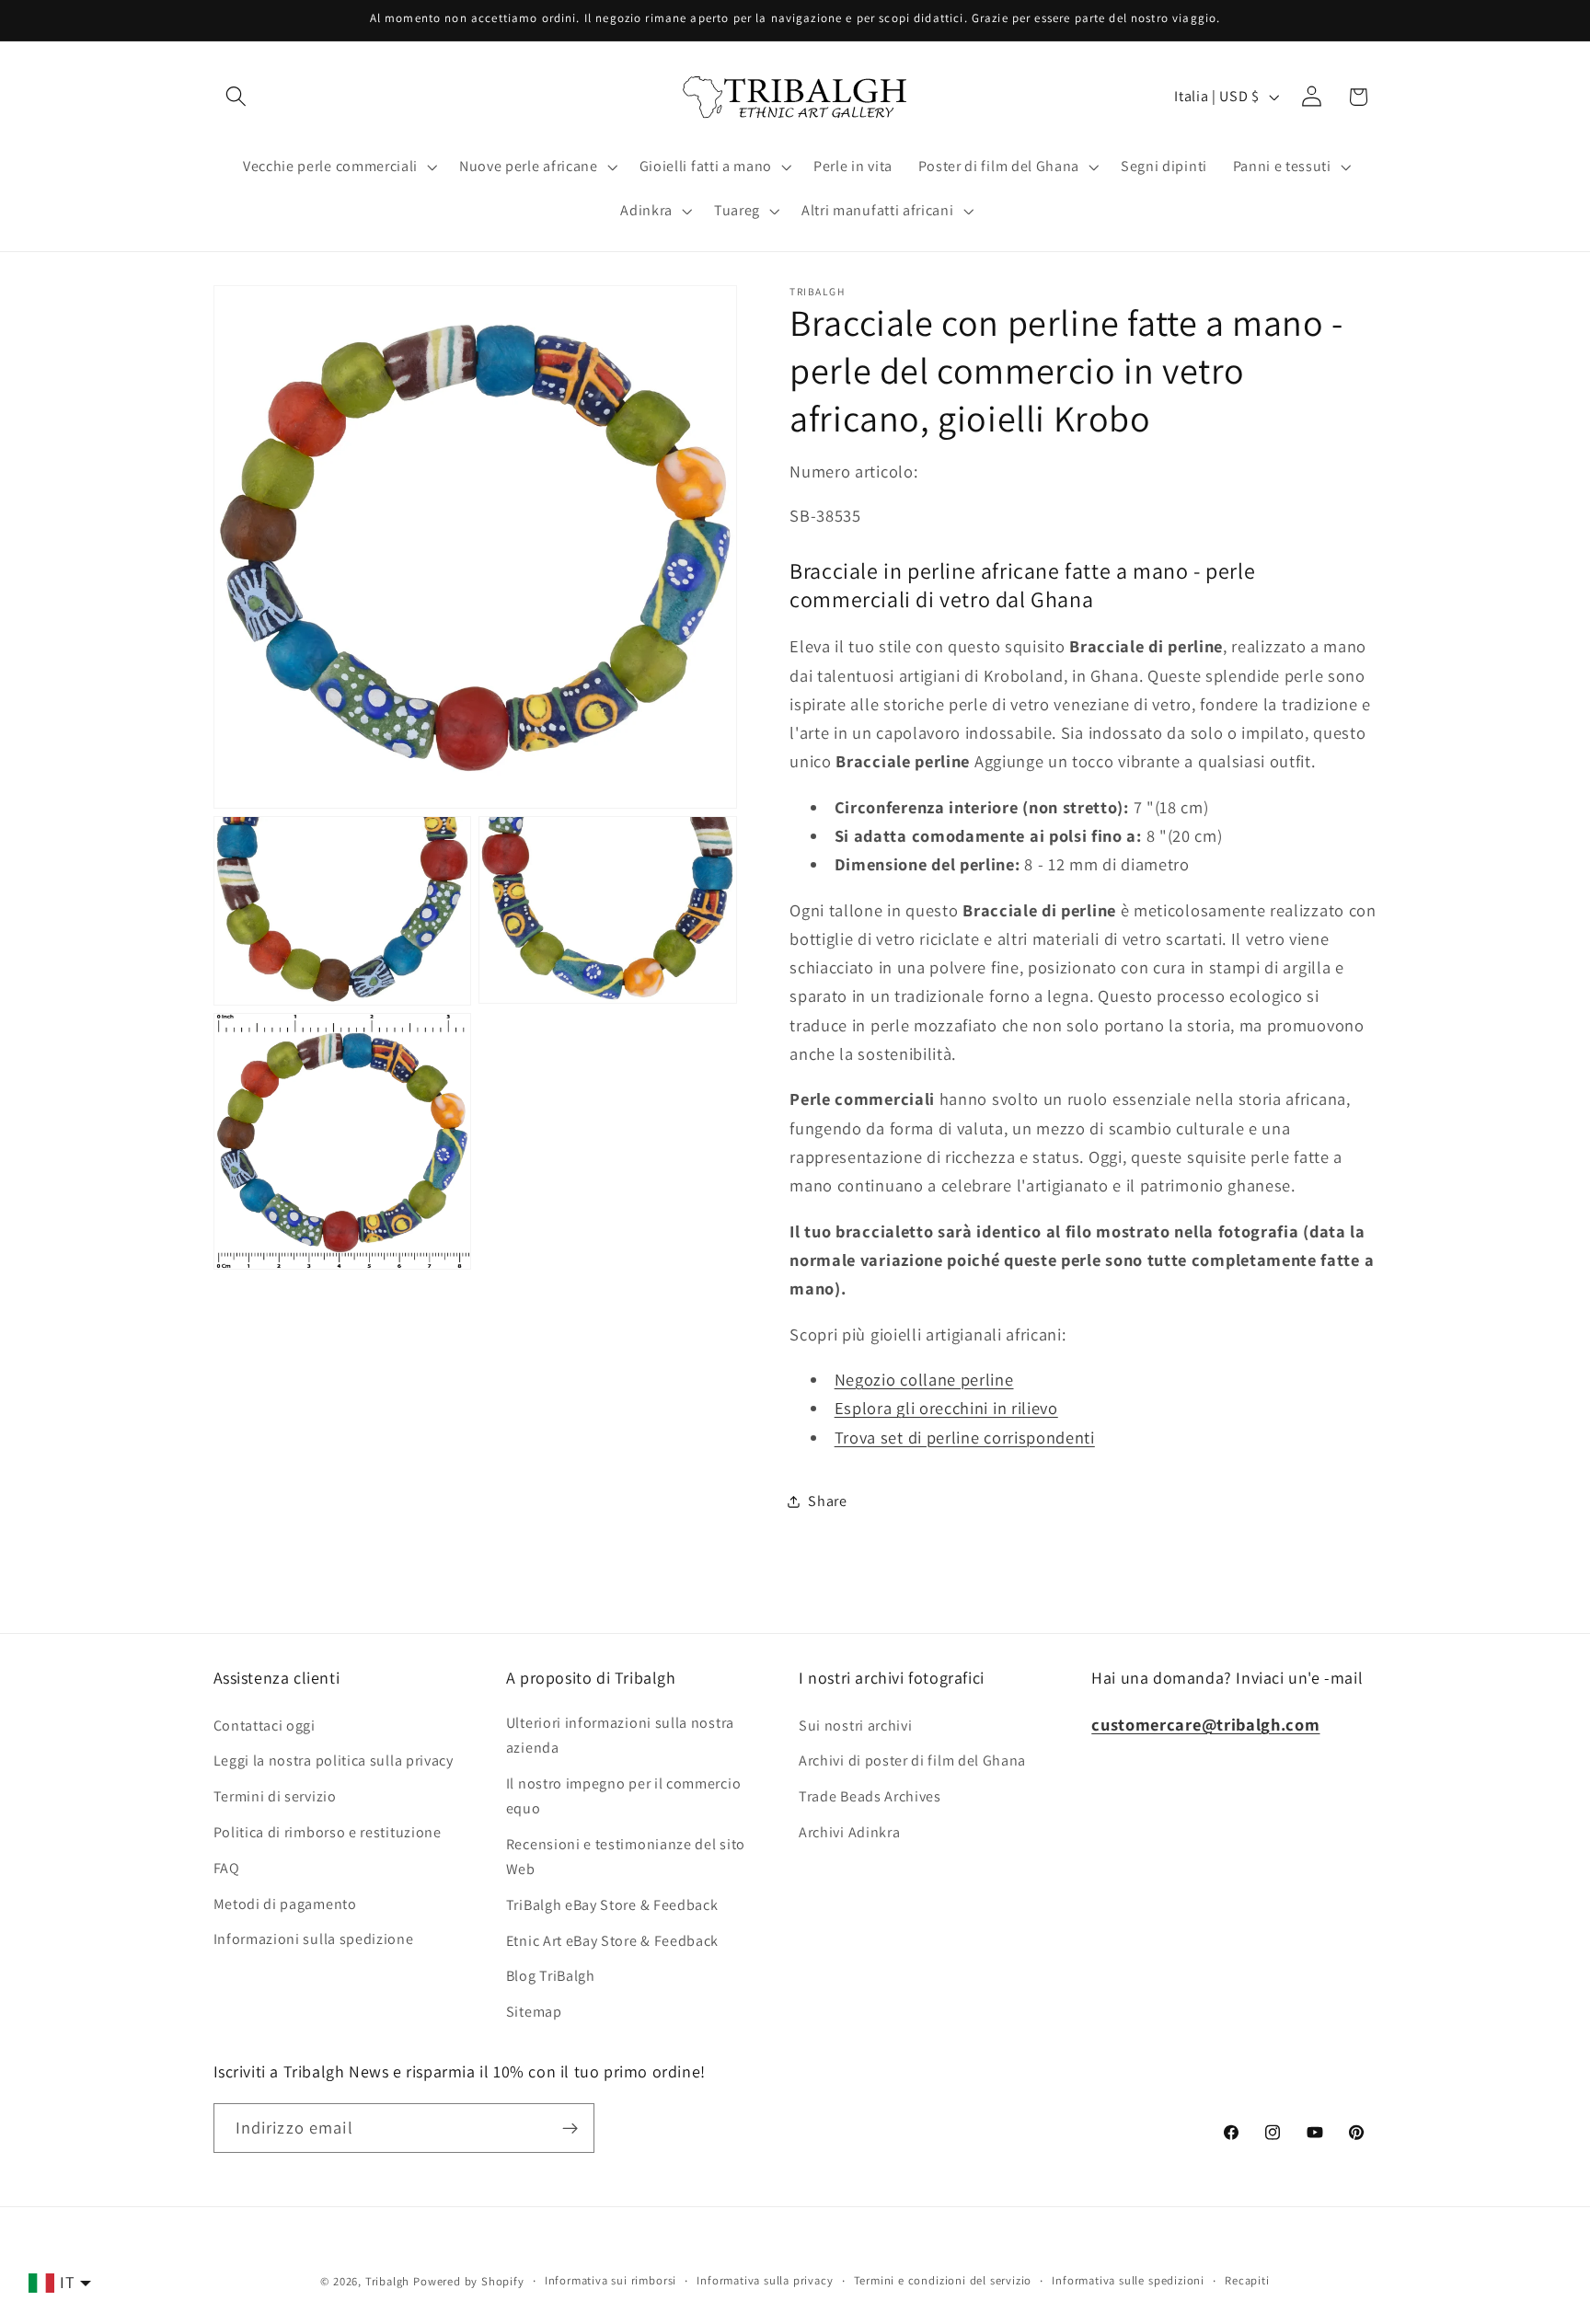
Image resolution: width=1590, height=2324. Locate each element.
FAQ (227, 1867)
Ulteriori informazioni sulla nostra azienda (620, 1734)
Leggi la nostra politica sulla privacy (334, 1760)
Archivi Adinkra (849, 1831)
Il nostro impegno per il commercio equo (623, 1795)
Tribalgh (387, 2281)
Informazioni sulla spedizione (314, 1939)
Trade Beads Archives (870, 1796)
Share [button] (827, 1501)
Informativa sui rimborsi (611, 2280)
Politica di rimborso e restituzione (328, 1831)
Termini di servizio (275, 1796)
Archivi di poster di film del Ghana (912, 1760)
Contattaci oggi (265, 1725)
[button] (237, 97)
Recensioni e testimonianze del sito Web (626, 1856)
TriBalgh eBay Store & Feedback (612, 1904)
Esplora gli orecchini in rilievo (946, 1409)
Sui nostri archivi (855, 1725)
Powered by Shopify (469, 2281)
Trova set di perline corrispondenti (965, 1437)
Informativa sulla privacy (765, 2280)
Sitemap (534, 2011)
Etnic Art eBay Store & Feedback (612, 1940)
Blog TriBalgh (551, 1976)
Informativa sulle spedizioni (1128, 2280)
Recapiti (1247, 2280)
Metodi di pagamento (285, 1903)
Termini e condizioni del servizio (943, 2280)
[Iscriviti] (570, 2128)
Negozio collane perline (924, 1379)
